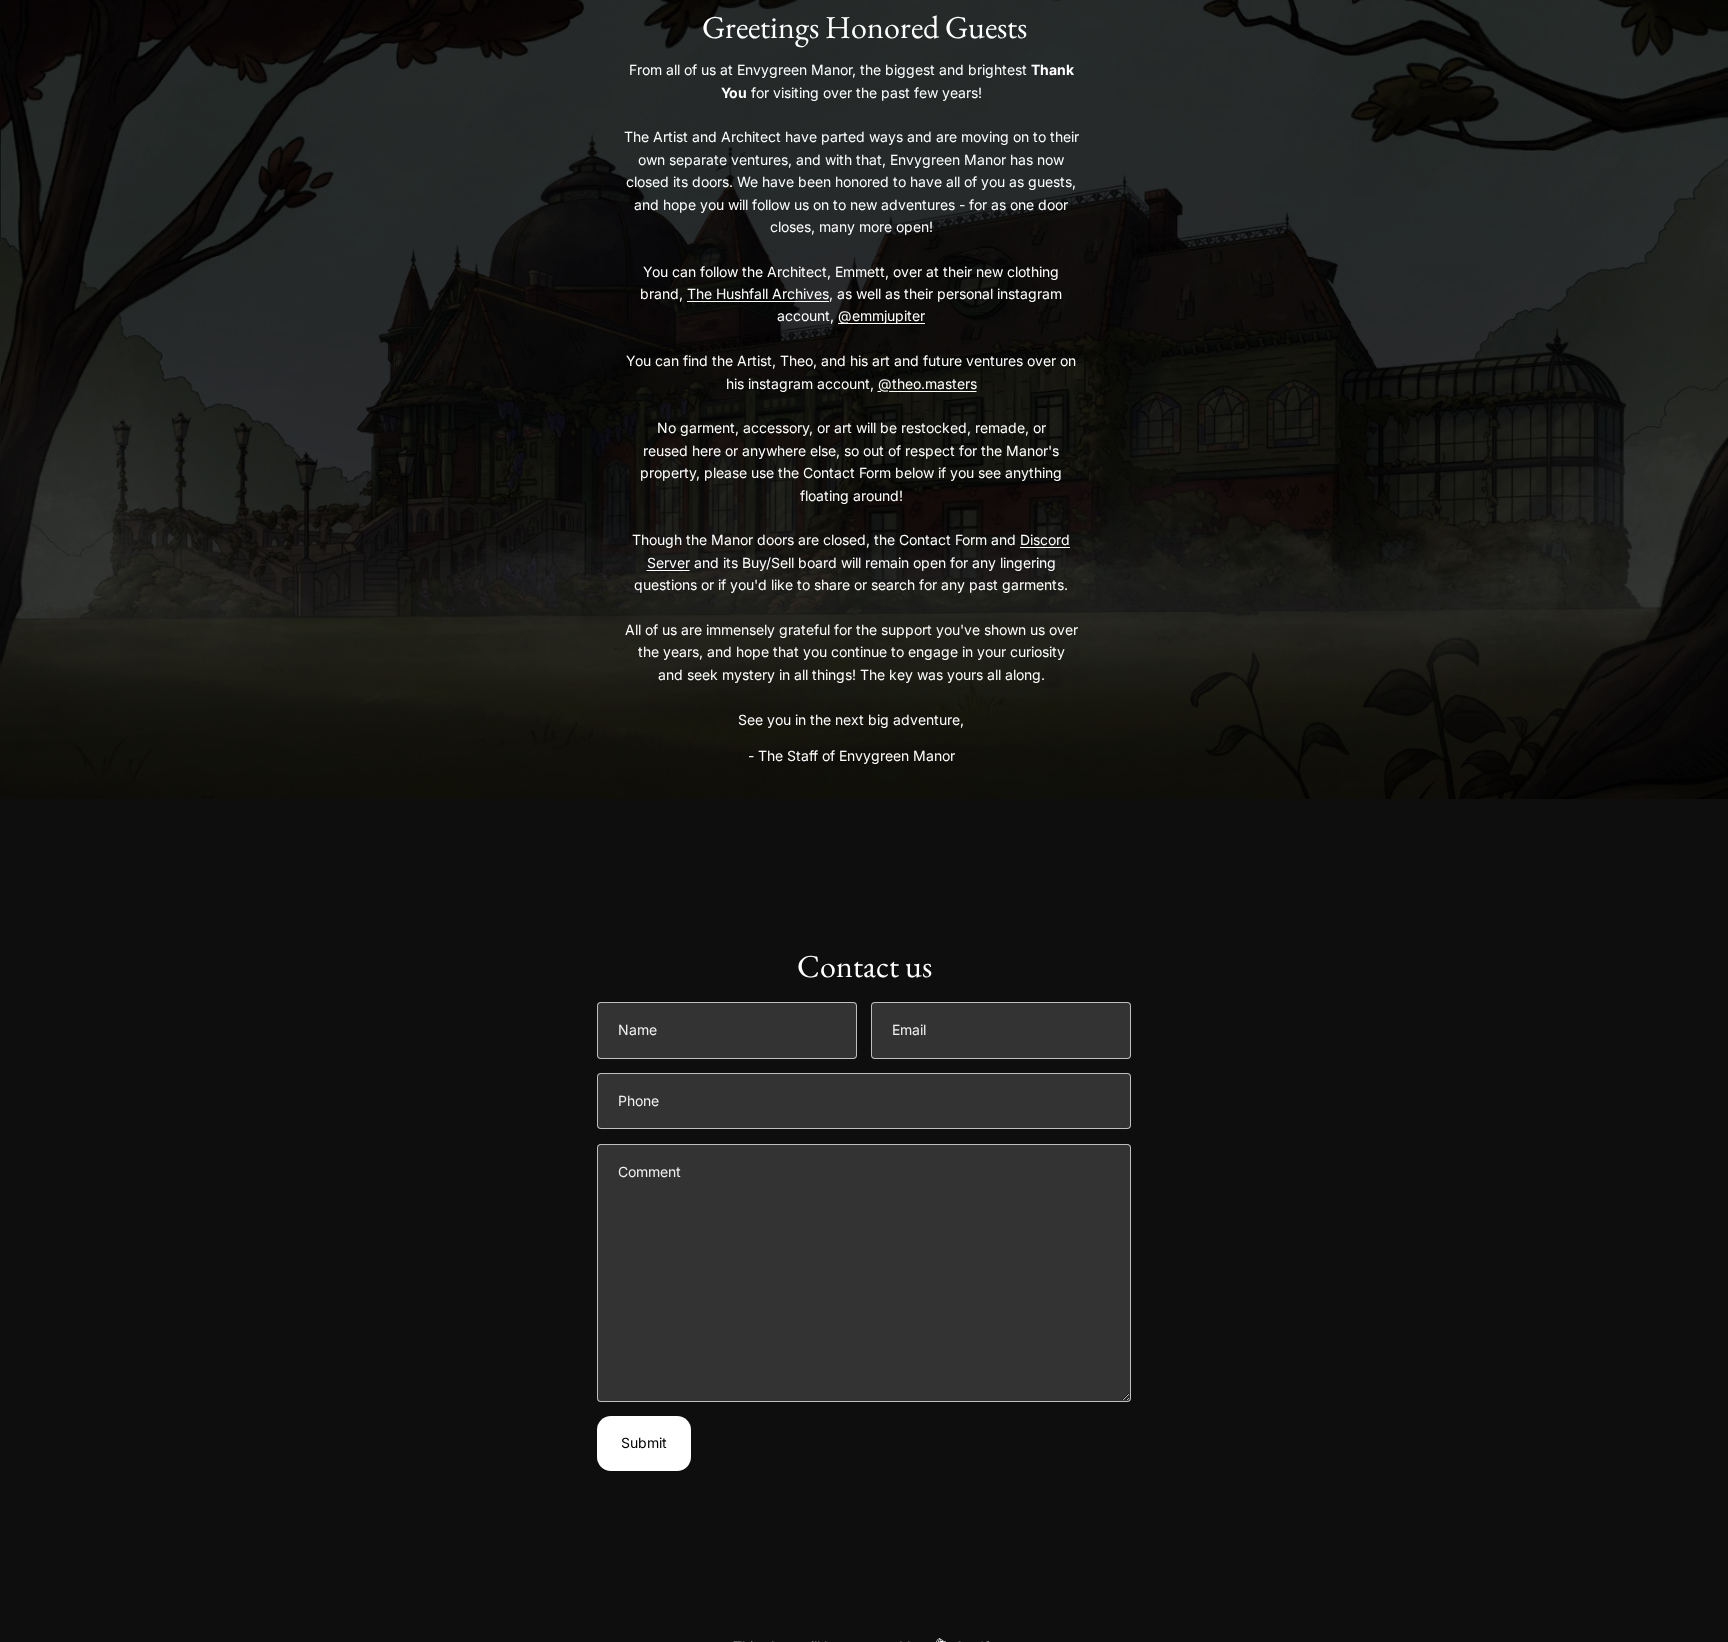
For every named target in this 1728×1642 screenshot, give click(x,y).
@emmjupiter (881, 315)
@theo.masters (927, 383)
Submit (644, 1442)
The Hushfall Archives (758, 293)
